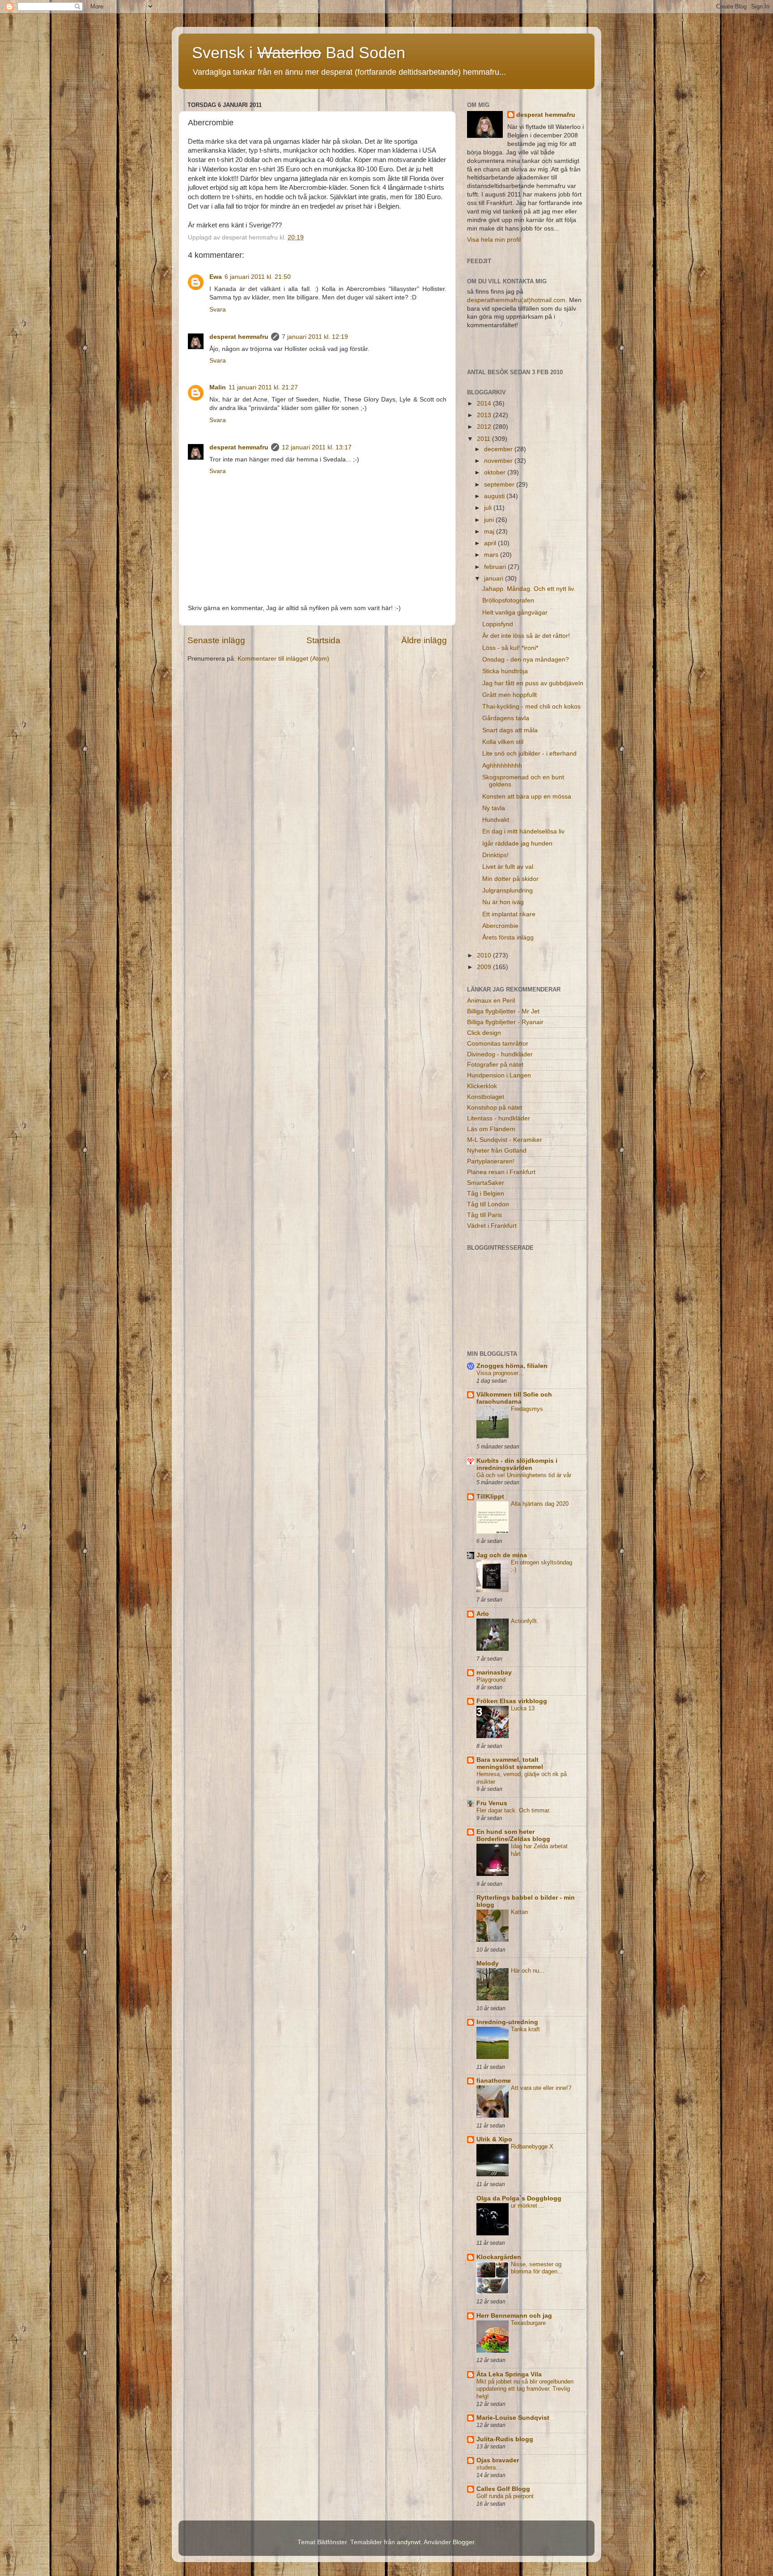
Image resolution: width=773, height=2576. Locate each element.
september (500, 485)
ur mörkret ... (528, 2206)
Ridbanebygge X (532, 2147)
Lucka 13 (523, 1708)
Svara (218, 310)
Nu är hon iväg (503, 902)
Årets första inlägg (508, 938)
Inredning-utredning (507, 2022)
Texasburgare (528, 2323)
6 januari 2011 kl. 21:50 (258, 277)
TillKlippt (490, 1497)
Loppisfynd (498, 624)
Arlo (483, 1614)
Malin (218, 387)
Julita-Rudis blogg (505, 2439)
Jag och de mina (502, 1555)
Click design (484, 1033)
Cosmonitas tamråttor (498, 1044)
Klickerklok (482, 1086)
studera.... (490, 2467)
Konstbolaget (486, 1097)
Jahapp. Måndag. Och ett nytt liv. (529, 589)
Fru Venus (492, 1803)
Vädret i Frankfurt (492, 1226)
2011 (484, 439)
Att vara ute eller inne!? (541, 2088)
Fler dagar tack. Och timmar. (514, 1810)
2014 (485, 404)
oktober (496, 472)
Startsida (323, 640)
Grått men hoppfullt (510, 695)
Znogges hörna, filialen (512, 1366)
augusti (495, 496)
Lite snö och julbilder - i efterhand (529, 754)
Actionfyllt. (525, 1621)
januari (495, 579)
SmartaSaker (486, 1183)
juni (490, 520)
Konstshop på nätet (495, 1108)
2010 (485, 955)
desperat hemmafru (239, 337)
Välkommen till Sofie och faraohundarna (514, 1398)
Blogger (463, 2542)
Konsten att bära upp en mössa (527, 797)
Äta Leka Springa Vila (509, 2374)
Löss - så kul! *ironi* (510, 648)
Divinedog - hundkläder (500, 1054)
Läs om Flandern (491, 1129)
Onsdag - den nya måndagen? (526, 660)
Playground (491, 1680)
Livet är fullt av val (508, 867)
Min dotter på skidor (510, 879)
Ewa (216, 277)
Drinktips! (495, 855)
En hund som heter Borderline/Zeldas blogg (513, 1835)
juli (489, 508)
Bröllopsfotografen (508, 600)
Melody (488, 1963)
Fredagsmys (527, 1409)
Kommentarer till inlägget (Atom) (283, 659)
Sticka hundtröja (505, 671)
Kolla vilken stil (503, 742)
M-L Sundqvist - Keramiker (505, 1140)
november (499, 461)
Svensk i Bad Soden (299, 53)
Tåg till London (488, 1204)
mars (492, 555)
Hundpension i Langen (499, 1075)
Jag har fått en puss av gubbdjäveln (533, 683)
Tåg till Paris (484, 1215)
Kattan (519, 1912)
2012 (485, 427)
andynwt (409, 2542)
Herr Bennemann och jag (514, 2316)
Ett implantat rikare (509, 914)
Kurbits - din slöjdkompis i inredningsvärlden (517, 1464)
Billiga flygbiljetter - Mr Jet (503, 1011)
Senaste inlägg (216, 640)
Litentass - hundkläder (499, 1118)
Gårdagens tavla (506, 718)
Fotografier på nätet (495, 1065)
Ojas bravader (498, 2460)
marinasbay (494, 1672)
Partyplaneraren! (491, 1161)
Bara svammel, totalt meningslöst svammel (510, 1763)
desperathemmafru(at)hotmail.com (516, 300)
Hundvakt (496, 820)
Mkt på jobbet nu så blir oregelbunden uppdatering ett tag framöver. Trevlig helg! (525, 2389)
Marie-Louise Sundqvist (513, 2418)
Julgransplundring (508, 891)
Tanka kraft (525, 2029)
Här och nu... (528, 1971)
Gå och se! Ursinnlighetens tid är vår (524, 1475)
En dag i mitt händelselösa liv (523, 831)
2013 (485, 415)
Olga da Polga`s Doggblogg (519, 2198)
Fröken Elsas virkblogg (512, 1701)
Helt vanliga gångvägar (515, 613)
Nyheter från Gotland (497, 1151)
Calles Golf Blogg (503, 2489)
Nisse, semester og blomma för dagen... (537, 2268)
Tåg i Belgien (486, 1194)
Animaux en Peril (491, 1001)
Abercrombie (500, 926)
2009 (485, 967)
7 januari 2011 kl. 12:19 (315, 337)
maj (490, 532)
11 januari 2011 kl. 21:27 (263, 387)
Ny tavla (494, 808)
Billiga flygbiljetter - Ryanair (505, 1022)
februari (496, 567)
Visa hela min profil (494, 240)
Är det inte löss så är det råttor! (526, 636)
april (491, 543)
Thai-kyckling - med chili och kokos (531, 707)
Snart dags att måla (510, 730)
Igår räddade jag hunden (517, 844)
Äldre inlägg (424, 640)
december (499, 449)
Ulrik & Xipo (494, 2139)
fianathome (494, 2081)
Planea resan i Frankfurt (501, 1172)
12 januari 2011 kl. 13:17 (317, 447)
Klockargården (499, 2257)
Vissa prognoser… (500, 1373)
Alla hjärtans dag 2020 (540, 1504)
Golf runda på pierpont (505, 2496)
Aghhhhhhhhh (502, 766)
